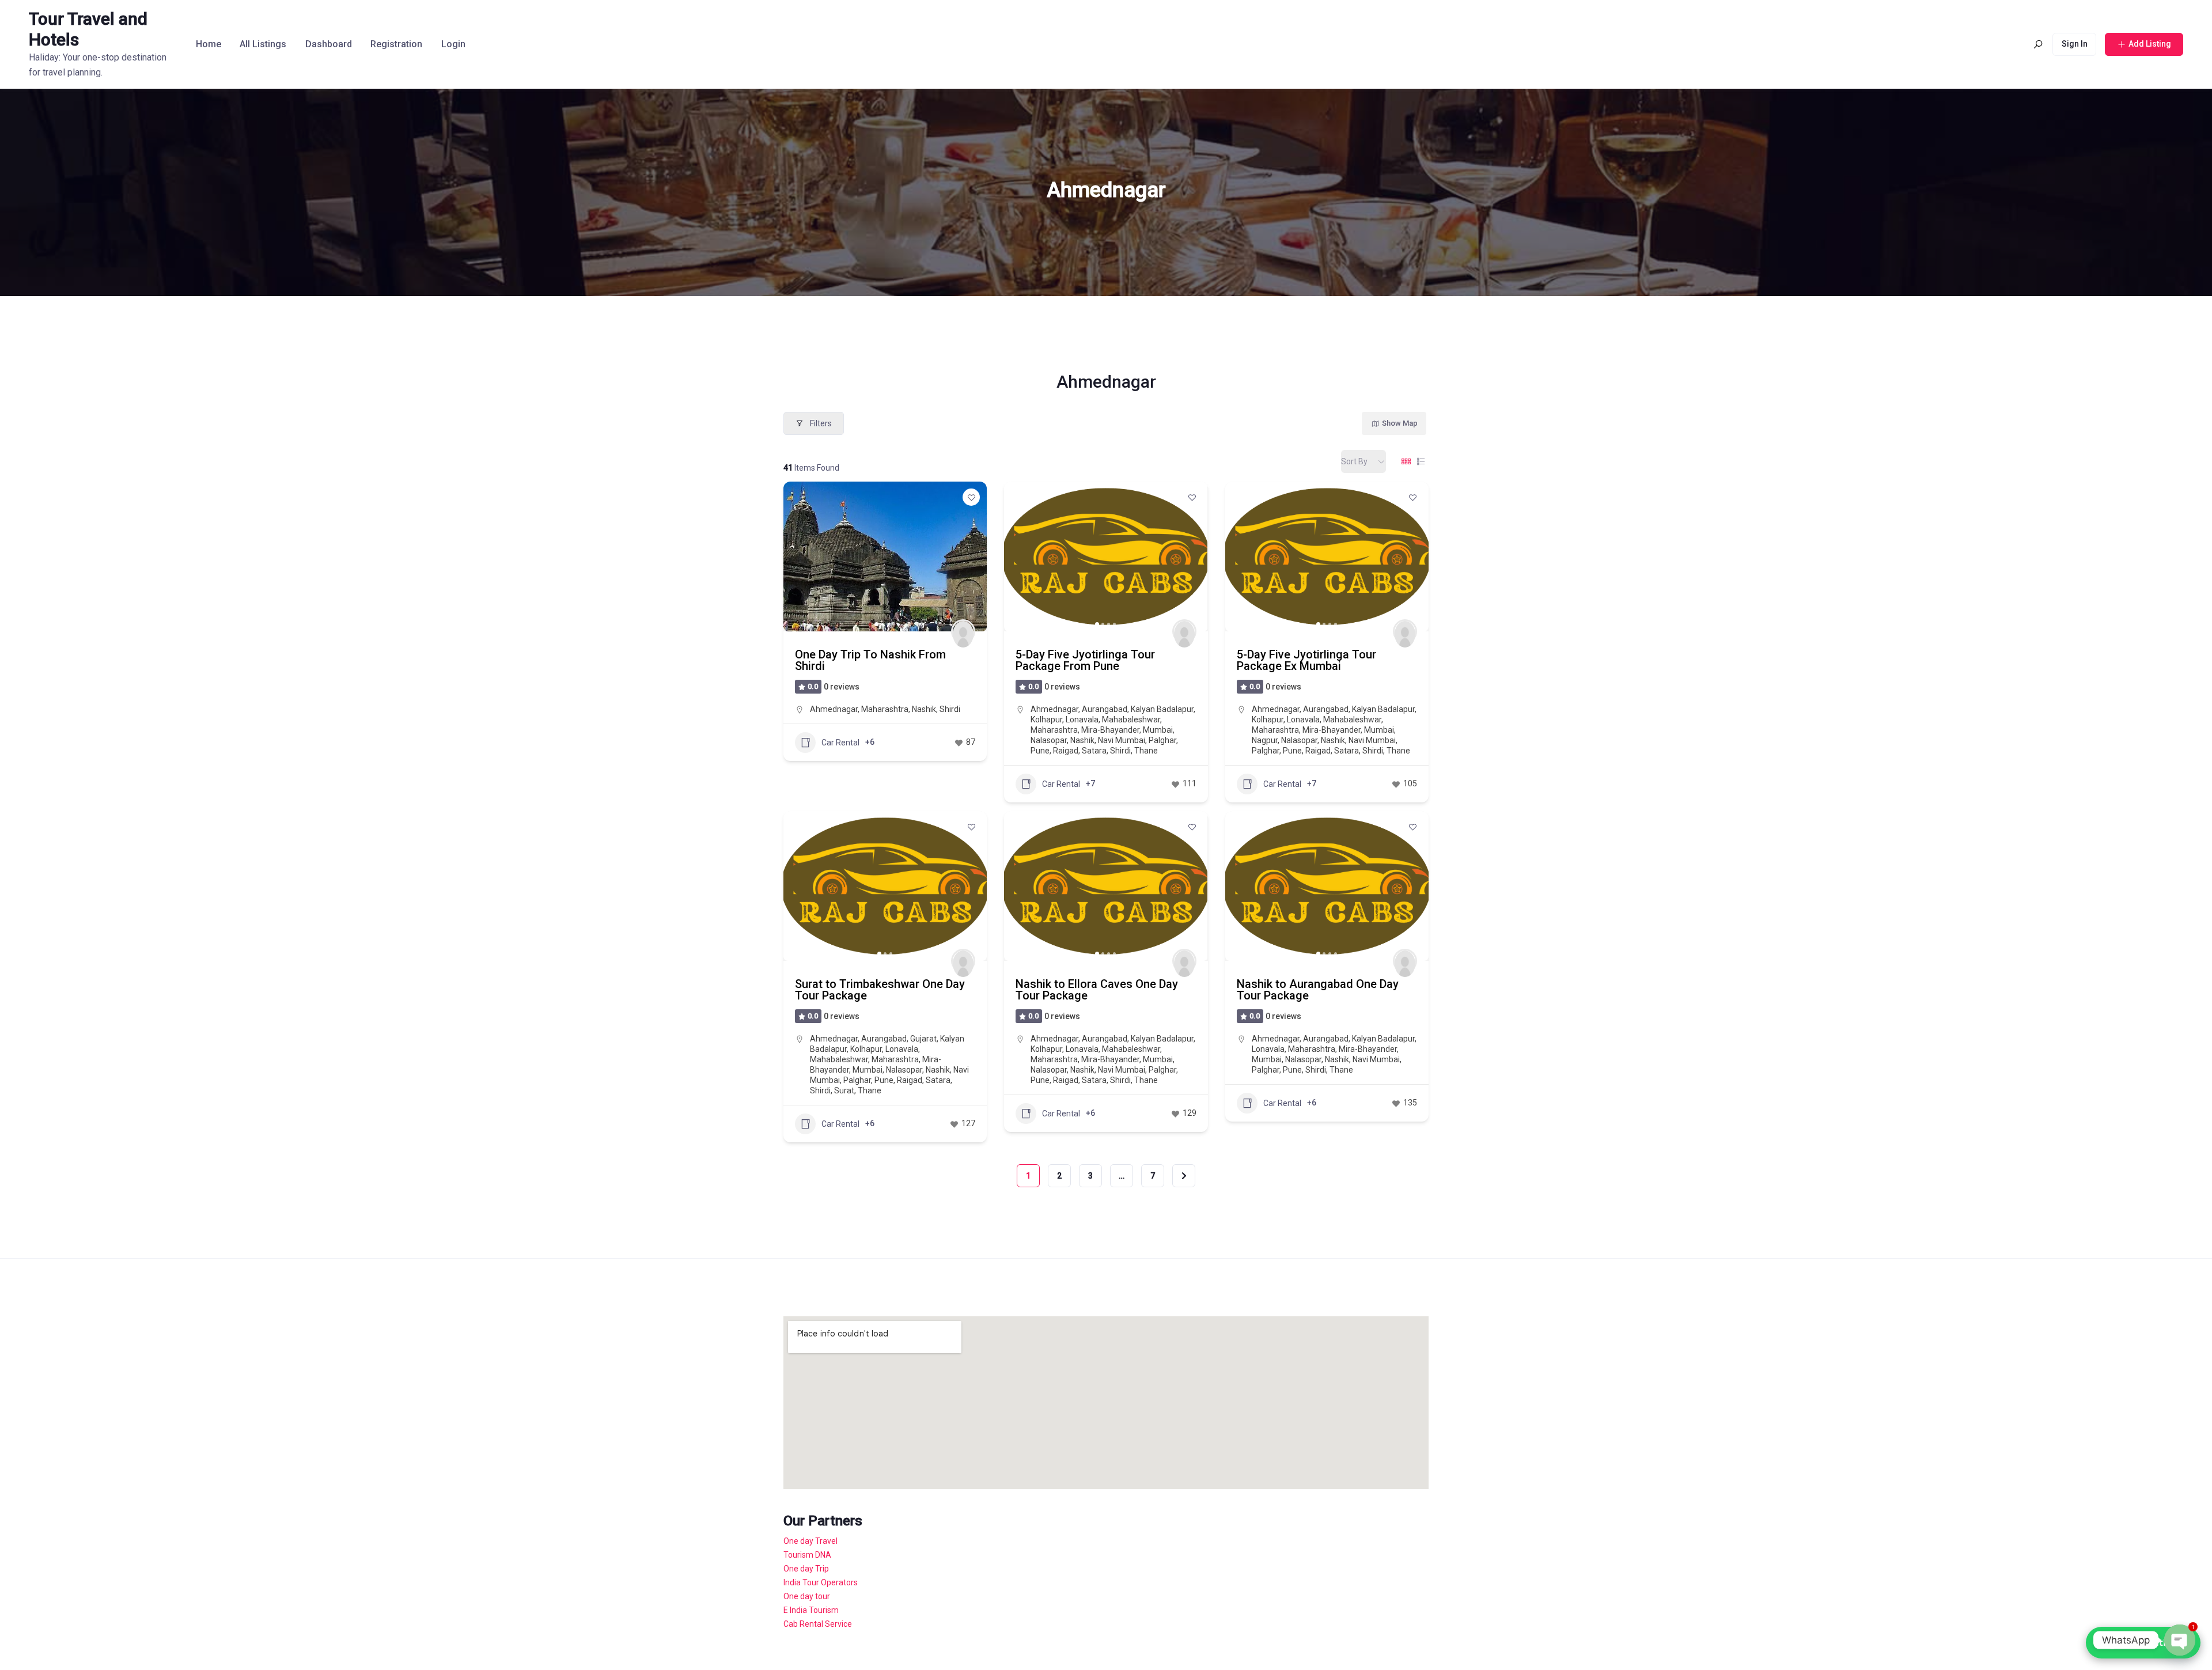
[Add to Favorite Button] (971, 497)
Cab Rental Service (818, 1624)
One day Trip (806, 1569)
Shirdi (950, 709)
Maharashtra (885, 709)
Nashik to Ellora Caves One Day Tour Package (1097, 990)
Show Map (1400, 423)
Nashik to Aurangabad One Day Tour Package (1318, 990)
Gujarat (923, 1039)
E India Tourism (811, 1610)
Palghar (1162, 740)
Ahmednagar (834, 709)
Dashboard (329, 44)
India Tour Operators (821, 1582)
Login (453, 44)
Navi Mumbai (1122, 740)
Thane (1146, 751)
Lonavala (1082, 719)
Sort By (1354, 461)
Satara (1094, 751)
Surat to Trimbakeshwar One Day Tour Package (880, 990)
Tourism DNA (807, 1555)
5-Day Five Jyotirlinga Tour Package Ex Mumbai (1306, 660)
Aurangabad (1105, 709)
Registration (396, 44)
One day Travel (810, 1541)
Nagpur (1265, 740)
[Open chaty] (2180, 1640)
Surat (844, 1090)
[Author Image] (963, 631)
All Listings (263, 44)
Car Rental (840, 743)
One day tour (807, 1596)
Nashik (924, 709)
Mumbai (1158, 730)
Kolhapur (1046, 719)
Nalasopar (1049, 740)
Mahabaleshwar (1131, 719)
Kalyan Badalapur (1162, 709)
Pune (1040, 751)
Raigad (1066, 751)
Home (209, 44)
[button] (798, 556)
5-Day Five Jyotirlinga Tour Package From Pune (1085, 660)
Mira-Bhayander (1110, 730)
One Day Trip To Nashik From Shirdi (870, 660)
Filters (821, 423)
